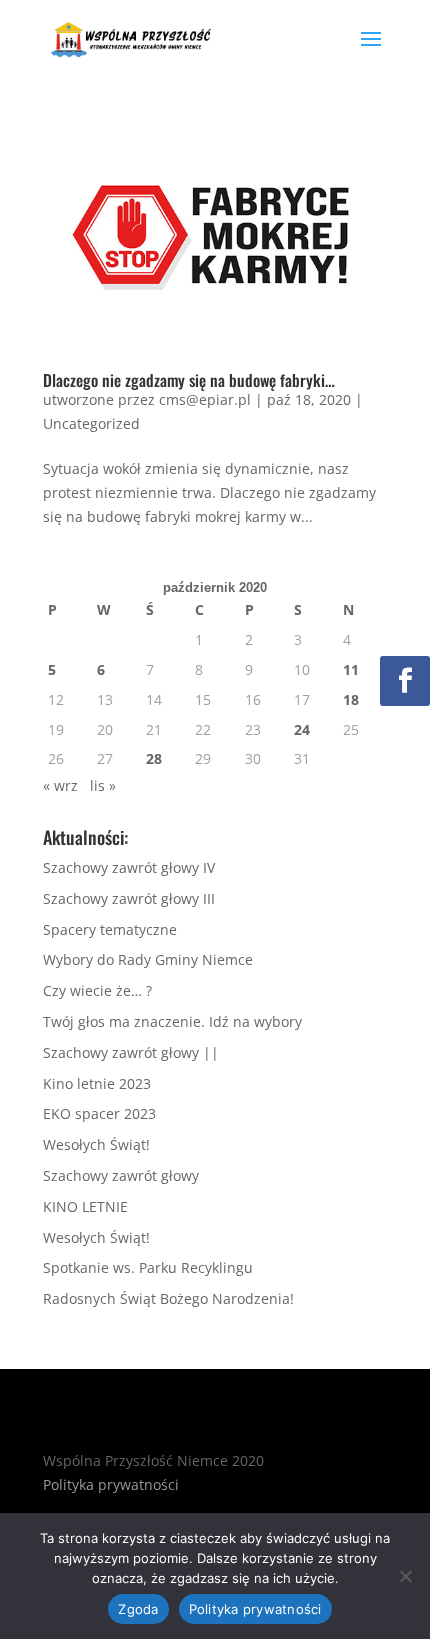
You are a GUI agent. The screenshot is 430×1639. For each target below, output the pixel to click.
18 (351, 699)
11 (351, 669)
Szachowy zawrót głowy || (131, 1052)
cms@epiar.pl (205, 399)
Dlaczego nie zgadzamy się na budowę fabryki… (189, 380)
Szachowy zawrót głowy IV (129, 867)
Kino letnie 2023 (97, 1083)
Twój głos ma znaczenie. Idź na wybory (174, 1021)
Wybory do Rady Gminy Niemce (148, 959)
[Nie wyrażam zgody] (405, 1576)
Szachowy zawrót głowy (121, 1175)
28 (154, 758)
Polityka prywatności (111, 1484)
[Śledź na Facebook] (405, 681)
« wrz (60, 785)
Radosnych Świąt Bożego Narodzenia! (168, 1298)
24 (302, 729)
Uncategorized (91, 423)
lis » (103, 785)
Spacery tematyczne (110, 929)
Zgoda (138, 1609)
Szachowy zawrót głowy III (129, 898)
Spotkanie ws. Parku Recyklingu (148, 1267)
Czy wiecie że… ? (97, 990)
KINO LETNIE (85, 1206)
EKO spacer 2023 (99, 1113)
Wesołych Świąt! (96, 1144)
